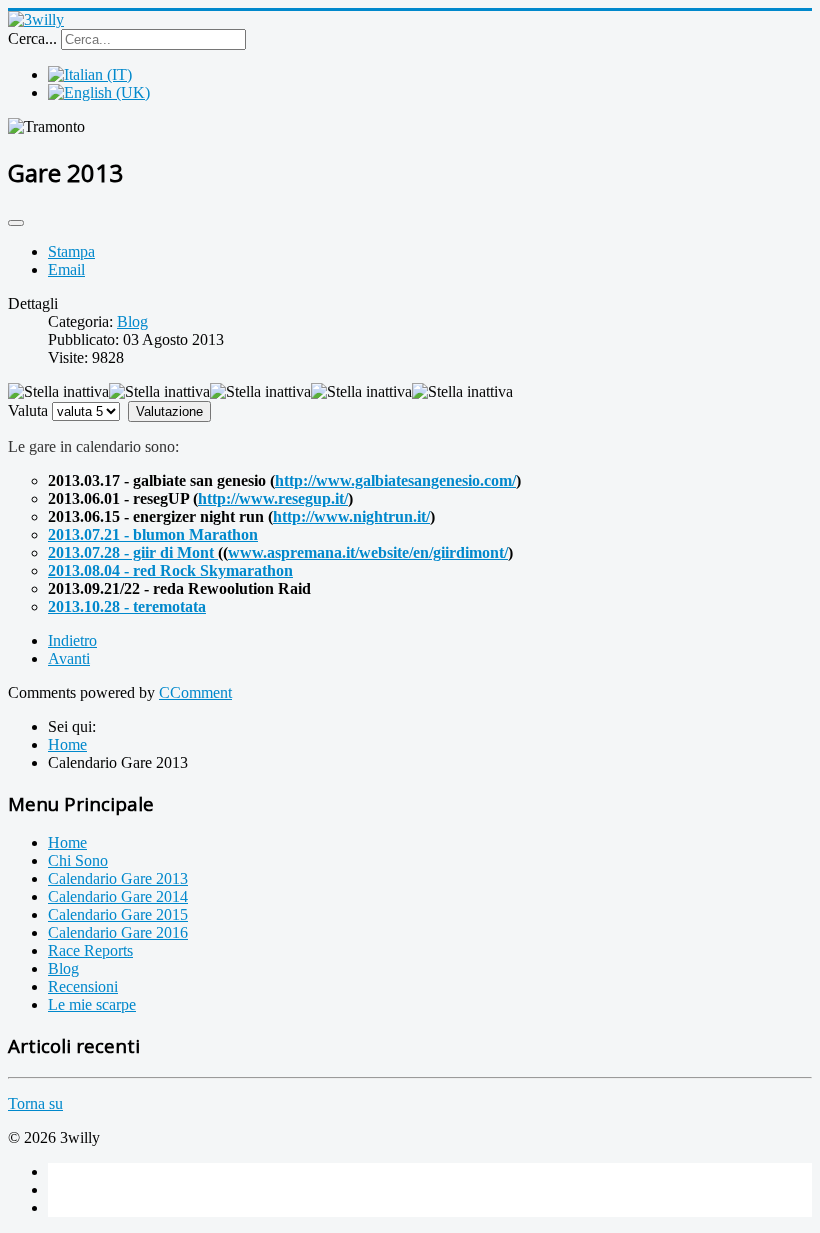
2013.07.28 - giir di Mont (133, 552)
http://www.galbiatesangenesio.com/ (395, 480)
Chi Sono (78, 860)
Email (66, 269)
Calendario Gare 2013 (118, 878)
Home (67, 842)
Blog (132, 321)
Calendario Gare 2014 (118, 896)
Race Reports (90, 950)
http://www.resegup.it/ (273, 498)
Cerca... (32, 38)
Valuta (28, 410)
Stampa (71, 251)
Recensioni (83, 986)
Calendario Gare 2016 (118, 932)
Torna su (35, 1103)
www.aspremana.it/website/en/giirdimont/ (368, 552)
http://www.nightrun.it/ (351, 516)
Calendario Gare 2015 (118, 914)
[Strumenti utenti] (16, 223)
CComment (195, 692)
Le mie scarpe (92, 1004)
